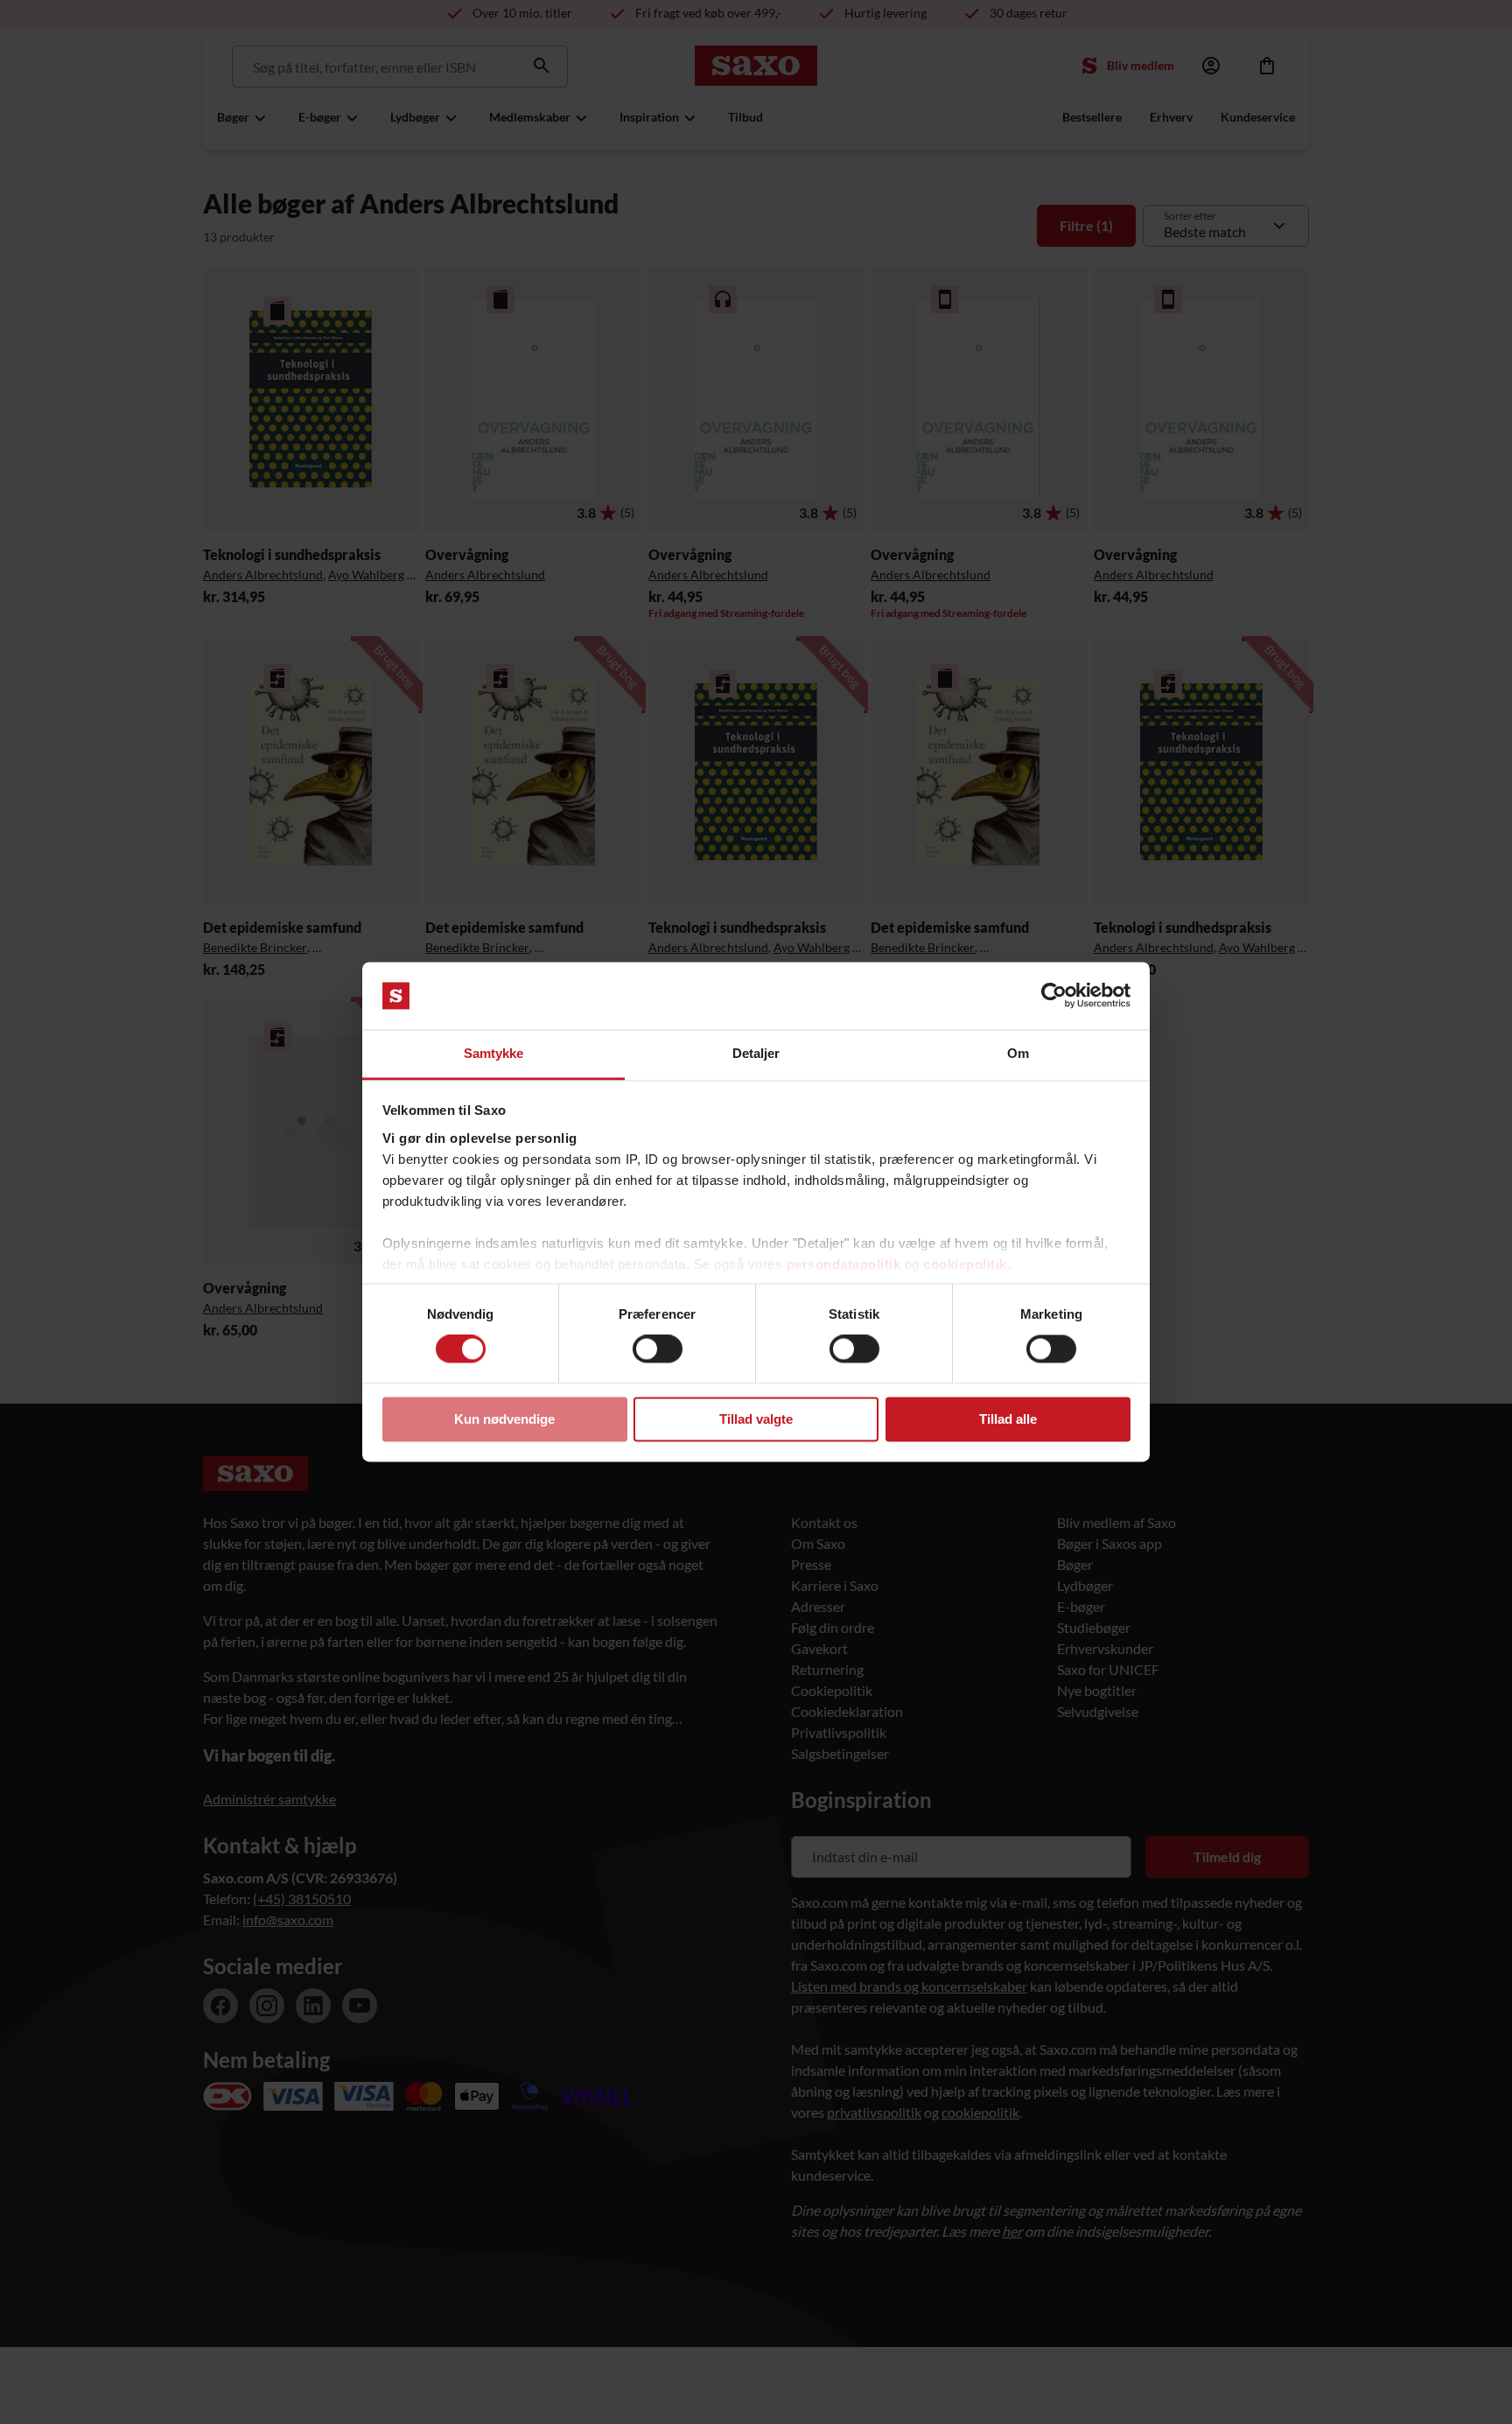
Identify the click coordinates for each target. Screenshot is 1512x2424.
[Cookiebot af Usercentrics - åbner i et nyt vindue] (1054, 996)
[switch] (658, 1349)
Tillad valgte (756, 1419)
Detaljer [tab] (756, 1053)
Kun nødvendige (504, 1419)
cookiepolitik (965, 1264)
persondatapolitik (844, 1264)
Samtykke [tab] (494, 1053)
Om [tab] (1018, 1053)
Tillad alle (1008, 1419)
